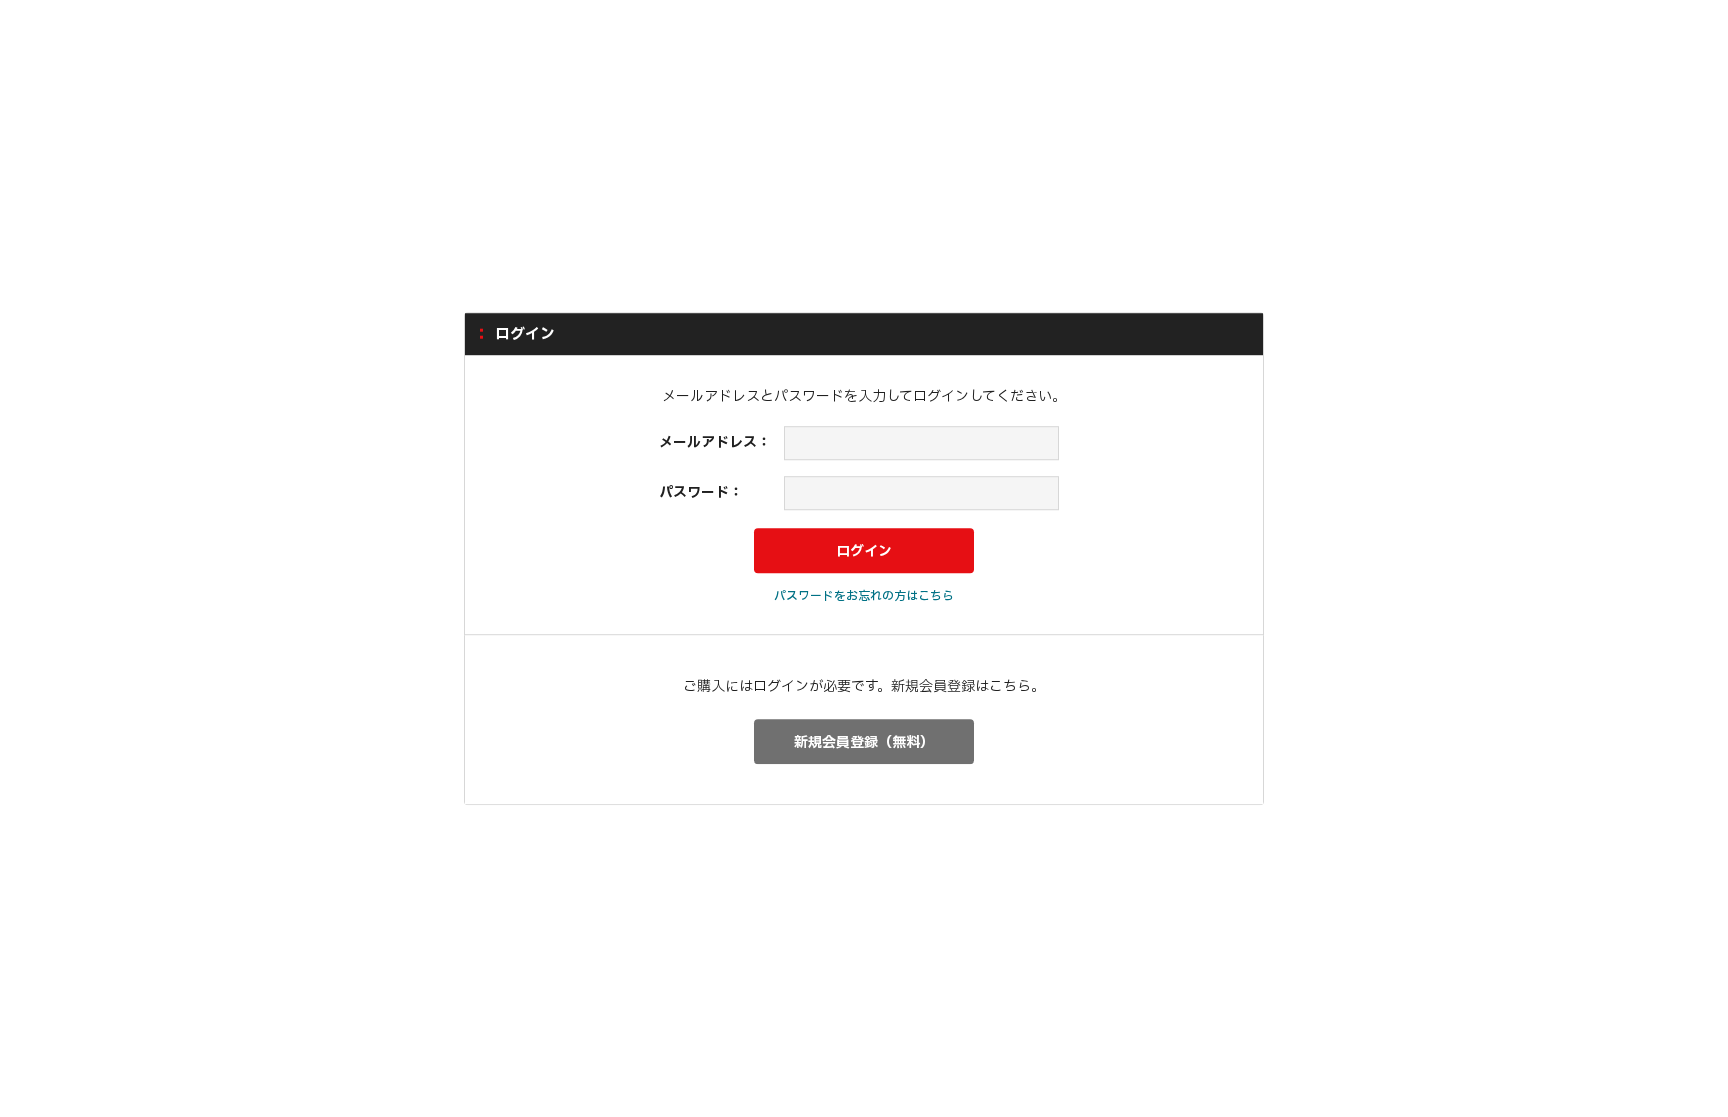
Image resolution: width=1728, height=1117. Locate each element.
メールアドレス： (715, 443)
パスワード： (701, 492)
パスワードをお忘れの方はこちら (864, 596)
